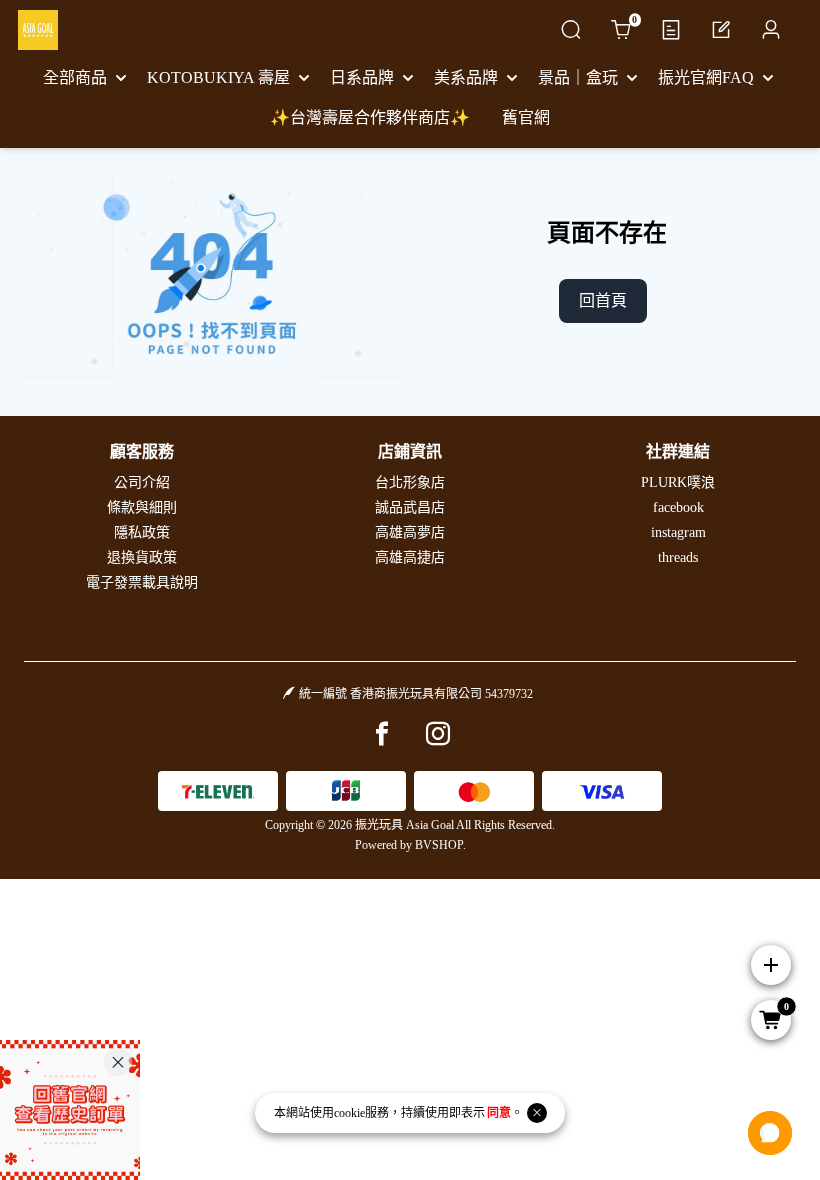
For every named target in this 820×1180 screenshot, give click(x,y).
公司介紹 (142, 482)
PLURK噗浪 (678, 482)
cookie (349, 1113)
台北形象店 (410, 482)
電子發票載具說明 (142, 582)
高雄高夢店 (410, 532)
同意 (499, 1113)
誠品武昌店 (410, 507)
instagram (678, 532)
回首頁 (603, 300)
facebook (678, 507)
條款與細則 (142, 507)
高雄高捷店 (410, 557)
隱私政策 (142, 532)
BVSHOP (439, 845)
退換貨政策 (142, 557)
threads (678, 557)
